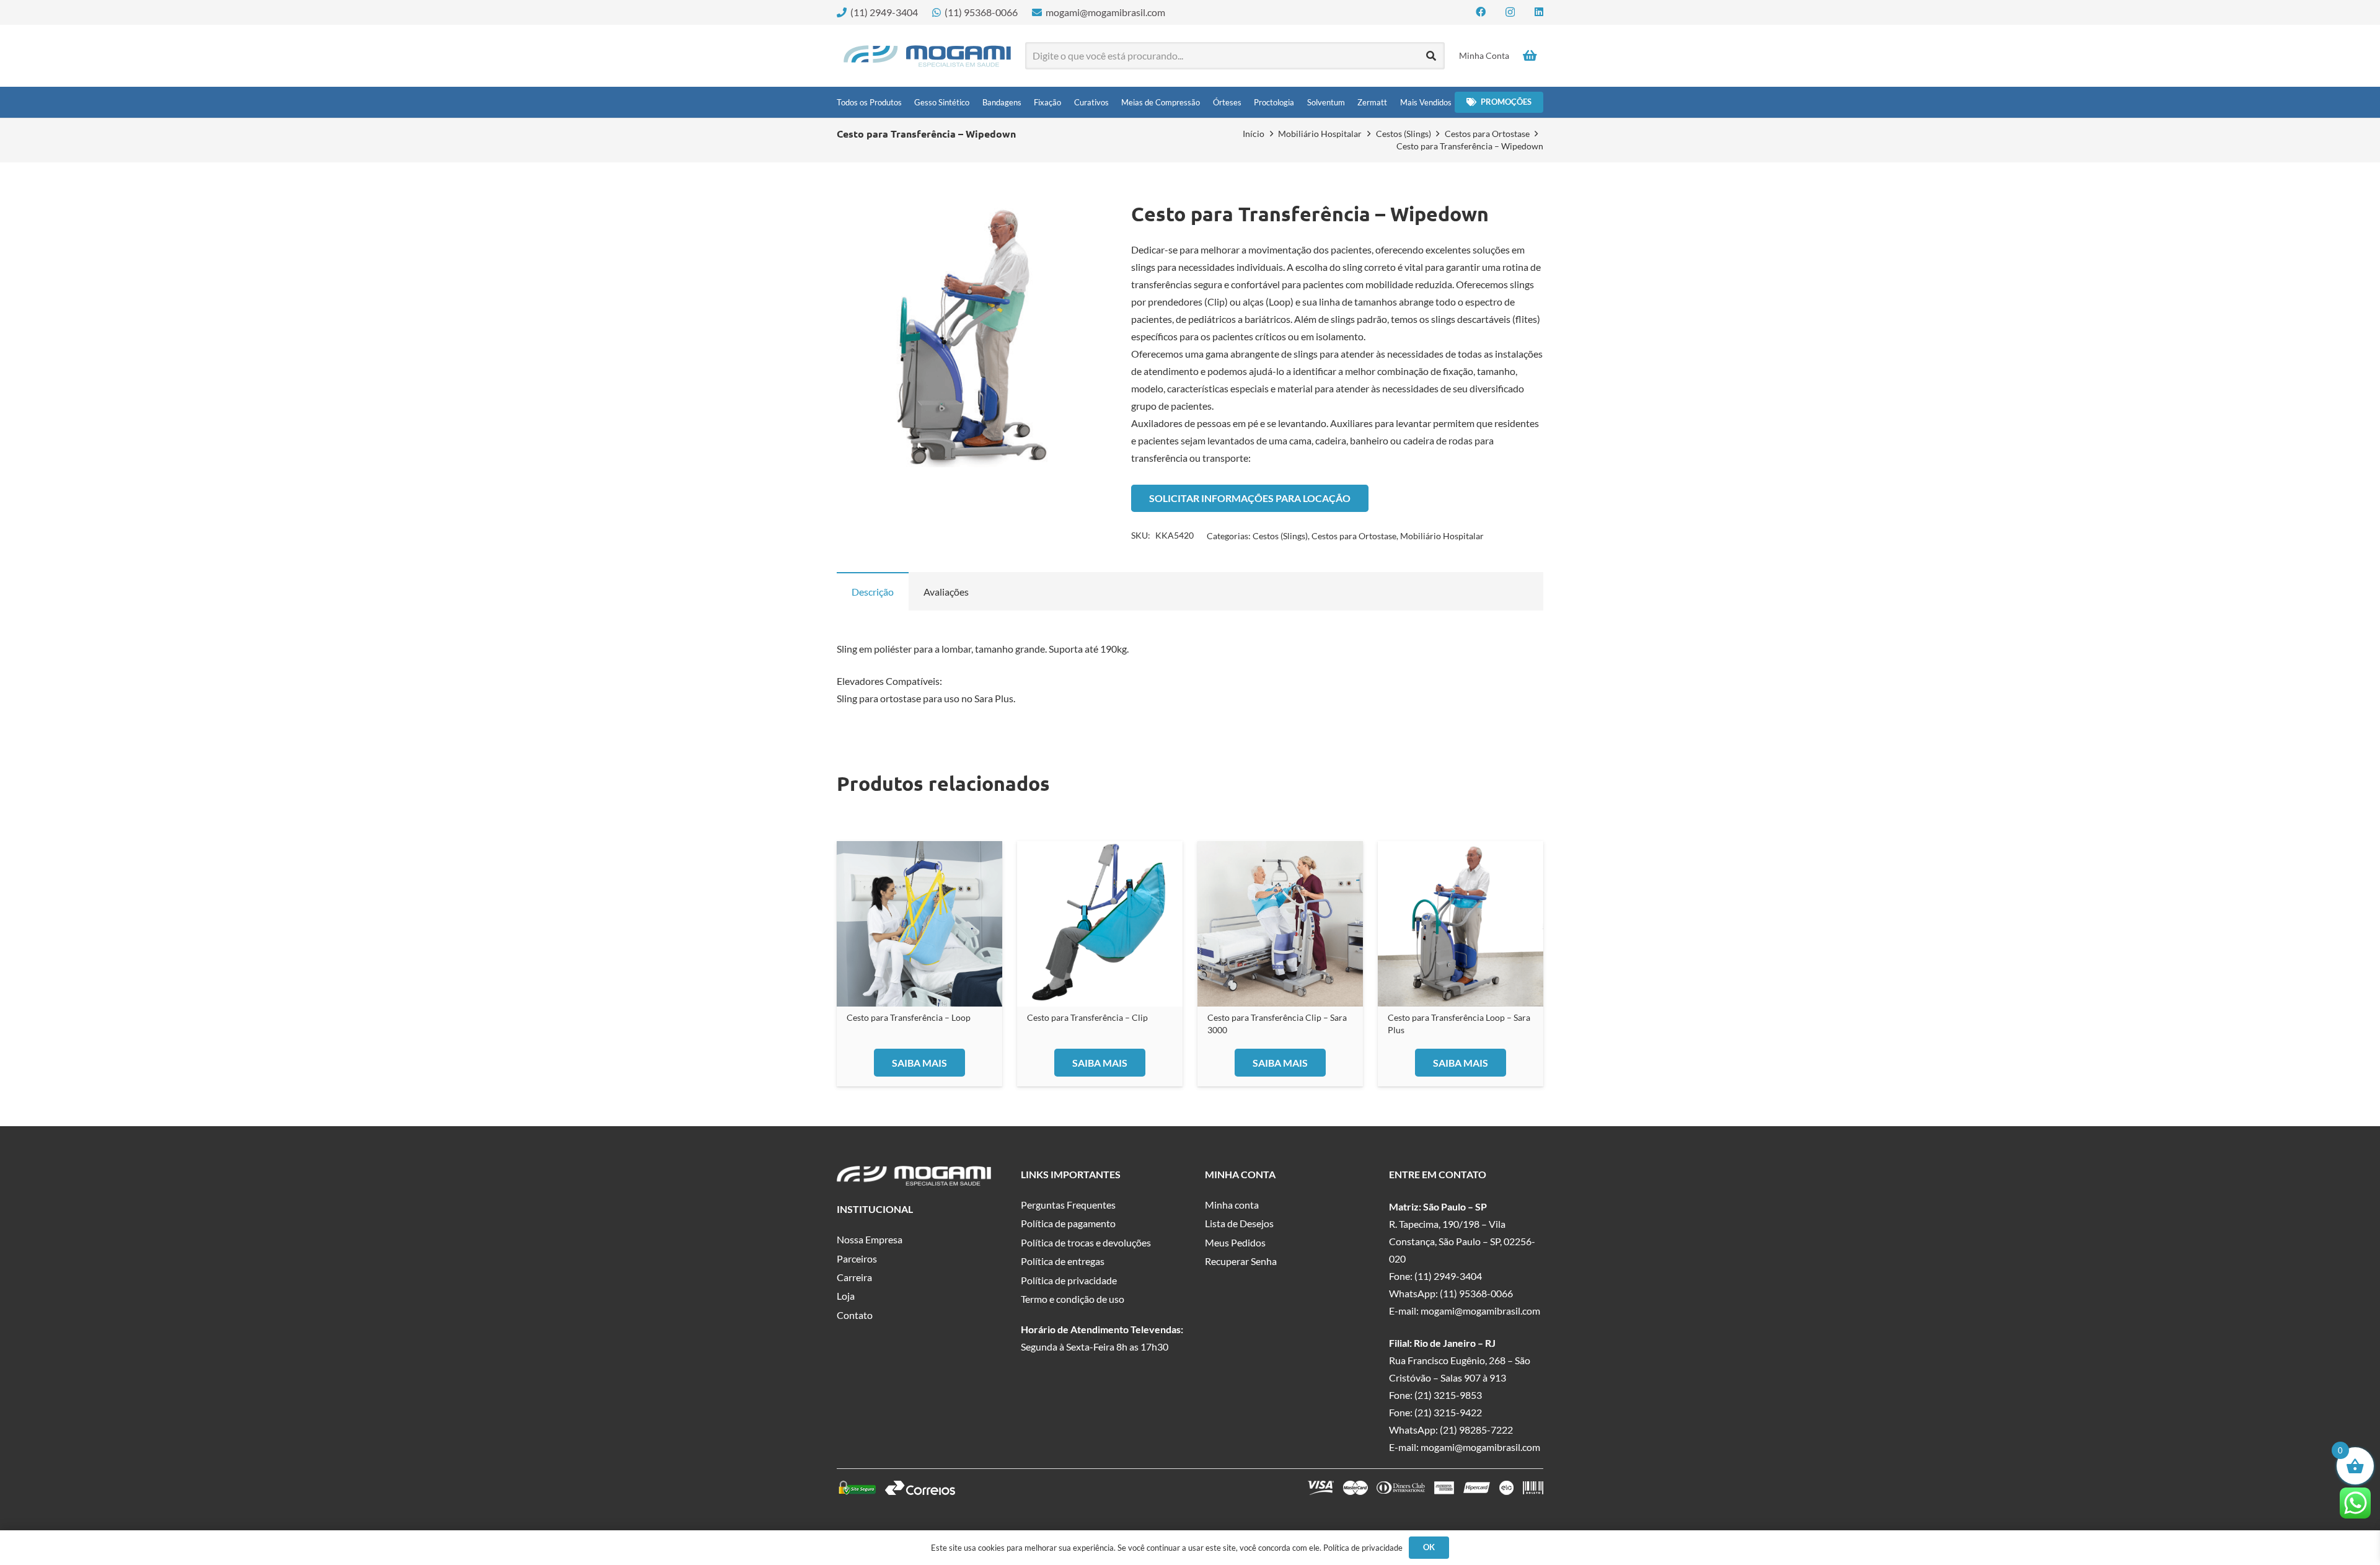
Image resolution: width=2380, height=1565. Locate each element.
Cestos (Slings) (1404, 134)
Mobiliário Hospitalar (1320, 134)
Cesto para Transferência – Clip (1087, 1017)
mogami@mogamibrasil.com (1480, 1311)
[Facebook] (1481, 12)
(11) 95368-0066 (1476, 1293)
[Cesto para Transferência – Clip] (1100, 924)
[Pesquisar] (1431, 56)
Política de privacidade (1069, 1280)
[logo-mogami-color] (927, 56)
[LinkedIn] (1539, 12)
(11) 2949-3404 (1448, 1276)
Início (1254, 134)
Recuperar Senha (1241, 1261)
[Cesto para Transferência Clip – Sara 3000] (1280, 924)
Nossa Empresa (870, 1239)
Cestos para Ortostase (1487, 134)
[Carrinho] (1530, 56)
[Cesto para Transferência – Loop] (919, 924)
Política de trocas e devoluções (1086, 1242)
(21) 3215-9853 (1448, 1395)
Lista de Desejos (1239, 1223)
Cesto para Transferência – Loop (909, 1017)
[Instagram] (1510, 12)
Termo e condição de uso (1073, 1299)
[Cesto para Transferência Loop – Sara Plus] (1461, 924)
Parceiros (857, 1259)
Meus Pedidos (1235, 1242)
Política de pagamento (1068, 1223)
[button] (1082, 222)
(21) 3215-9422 (1448, 1412)
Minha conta (1232, 1205)
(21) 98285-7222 (1476, 1430)
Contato (855, 1315)
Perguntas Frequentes (1068, 1205)
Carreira (854, 1277)
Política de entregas (1063, 1261)
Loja (846, 1296)
